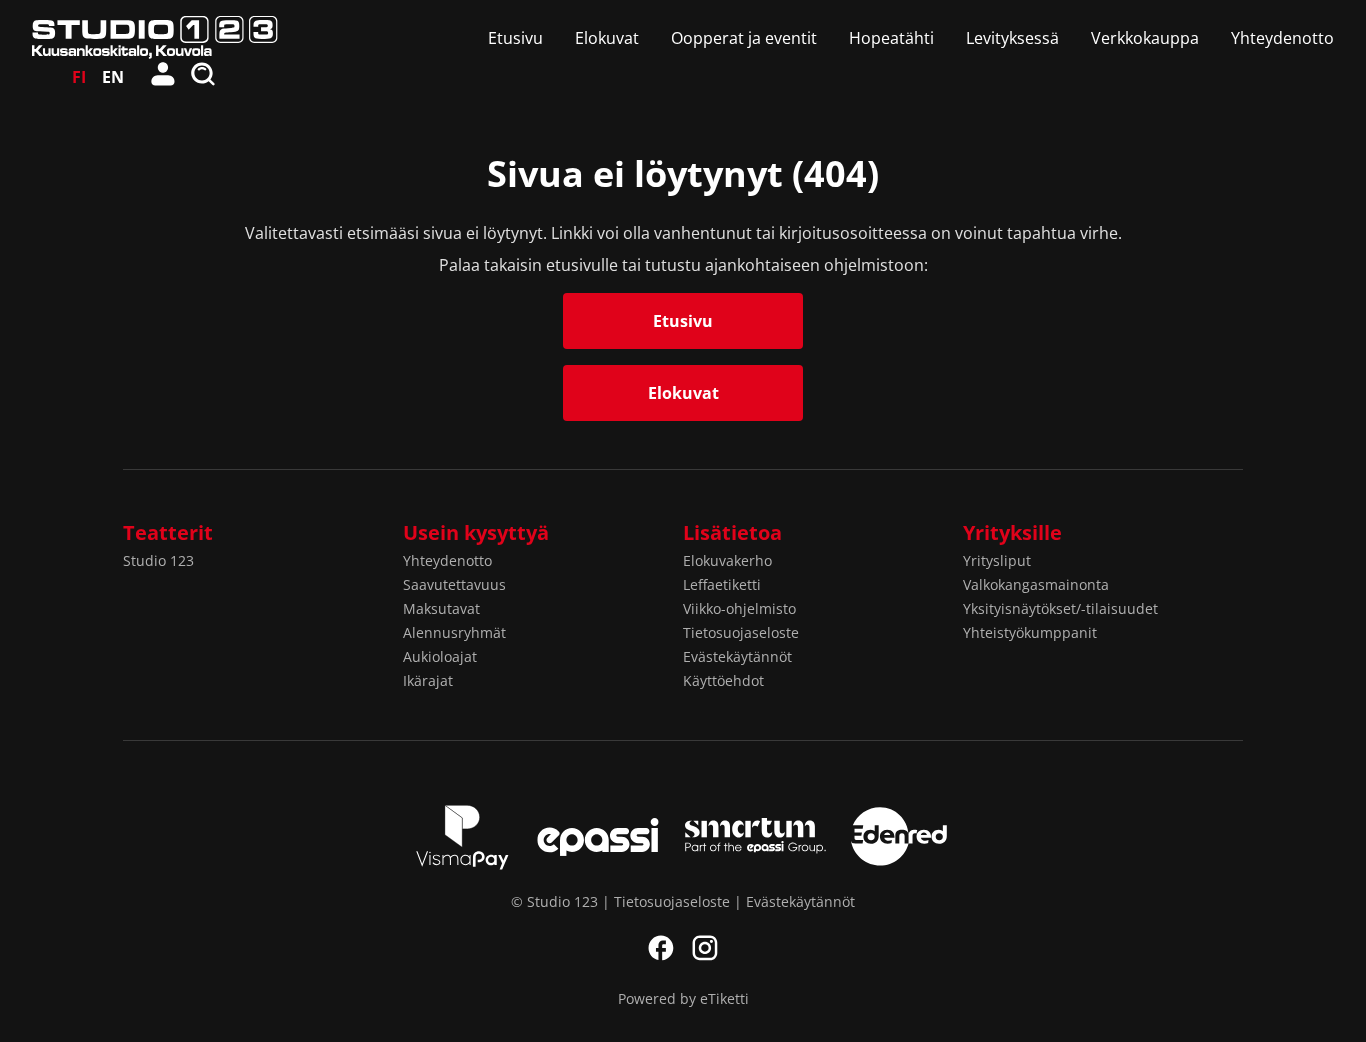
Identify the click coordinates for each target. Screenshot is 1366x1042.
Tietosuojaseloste (741, 632)
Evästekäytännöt (737, 656)
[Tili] (164, 77)
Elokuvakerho (727, 560)
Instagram (705, 948)
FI (79, 77)
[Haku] (204, 77)
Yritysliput (997, 560)
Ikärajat (428, 680)
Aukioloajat (440, 656)
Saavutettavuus (454, 584)
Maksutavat (441, 608)
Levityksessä (1012, 38)
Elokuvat (607, 38)
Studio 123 (158, 560)
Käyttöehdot (723, 680)
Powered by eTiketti (683, 998)
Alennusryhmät (454, 632)
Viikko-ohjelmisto (739, 608)
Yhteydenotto (1282, 38)
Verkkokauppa (1145, 38)
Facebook (661, 948)
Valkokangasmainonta (1036, 584)
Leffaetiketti (722, 584)
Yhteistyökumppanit (1030, 632)
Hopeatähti (891, 38)
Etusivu (515, 38)
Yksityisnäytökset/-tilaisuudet (1060, 608)
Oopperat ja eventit (744, 38)
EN (113, 77)
